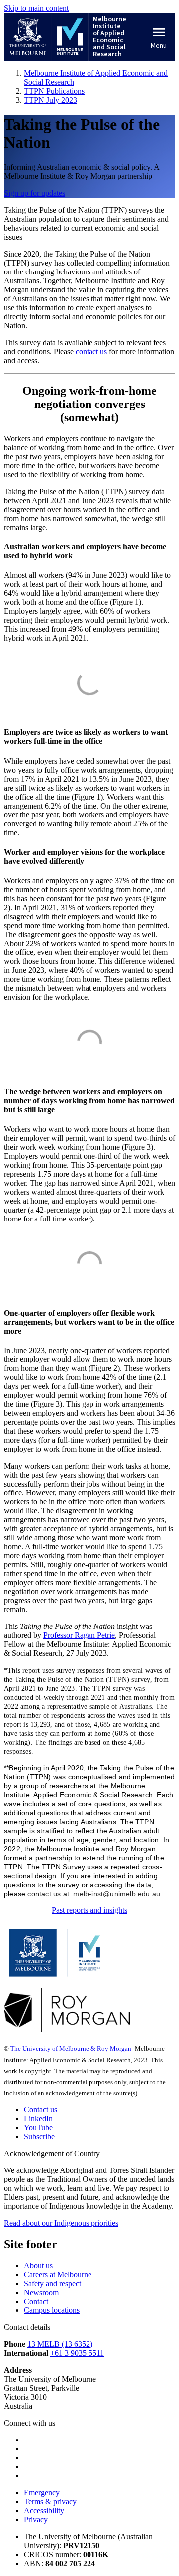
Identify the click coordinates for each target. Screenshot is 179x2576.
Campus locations (52, 2310)
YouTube (38, 2127)
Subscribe (39, 2136)
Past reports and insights (89, 1910)
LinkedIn (38, 2118)
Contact (36, 2301)
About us (38, 2265)
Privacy (36, 2519)
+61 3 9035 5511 (77, 2353)
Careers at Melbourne (58, 2274)
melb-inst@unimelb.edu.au (117, 1894)
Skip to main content (36, 8)
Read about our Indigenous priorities (61, 2223)
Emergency (42, 2493)
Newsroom (41, 2292)
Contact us (41, 2109)
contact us (91, 351)
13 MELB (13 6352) (60, 2344)
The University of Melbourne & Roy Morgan (71, 2049)
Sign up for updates (35, 193)
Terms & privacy (50, 2502)
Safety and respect (52, 2283)
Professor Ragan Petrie (79, 1635)
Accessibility (44, 2510)
